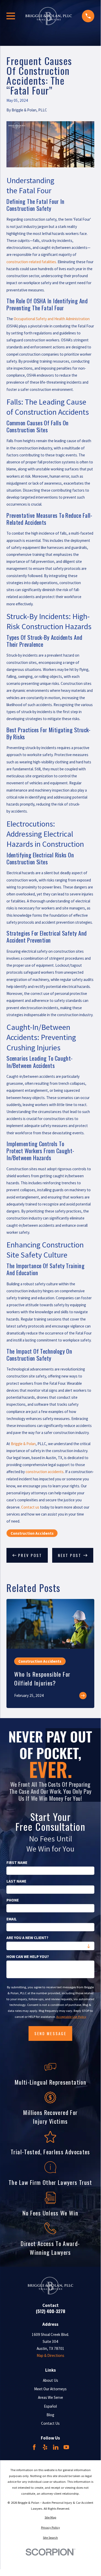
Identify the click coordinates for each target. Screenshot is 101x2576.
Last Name (16, 1881)
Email (12, 1919)
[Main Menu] (11, 16)
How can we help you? (28, 1957)
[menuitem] (50, 2518)
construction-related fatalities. (32, 262)
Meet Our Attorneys (50, 2389)
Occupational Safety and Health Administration (52, 319)
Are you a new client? (27, 1938)
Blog (50, 2415)
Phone (13, 1900)
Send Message (50, 2033)
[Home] (49, 16)
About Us (50, 2380)
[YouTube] (66, 2447)
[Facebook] (34, 2447)
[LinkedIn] (56, 2447)
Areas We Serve (50, 2397)
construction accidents (45, 1472)
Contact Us (50, 2423)
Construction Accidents (32, 1533)
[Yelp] (45, 2447)
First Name (17, 1863)
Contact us (30, 1507)
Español (50, 2406)
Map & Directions (50, 2355)
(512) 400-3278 (50, 2311)
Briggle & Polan (23, 1444)
